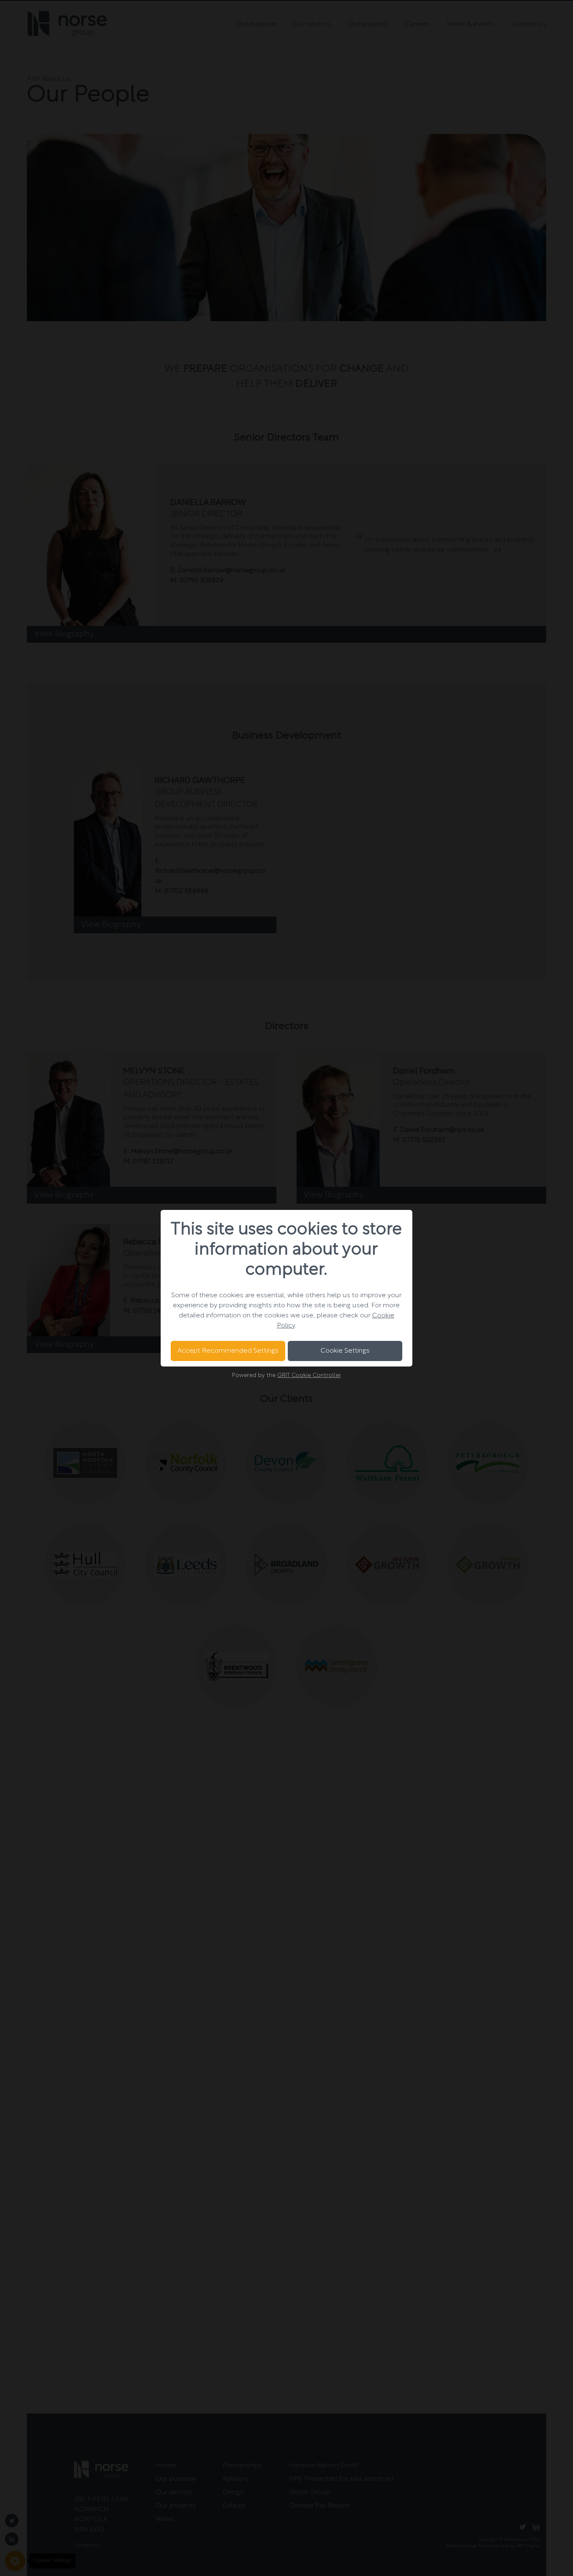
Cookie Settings (345, 1351)
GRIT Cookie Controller (309, 1376)
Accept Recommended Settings (228, 1351)
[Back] (171, 1288)
